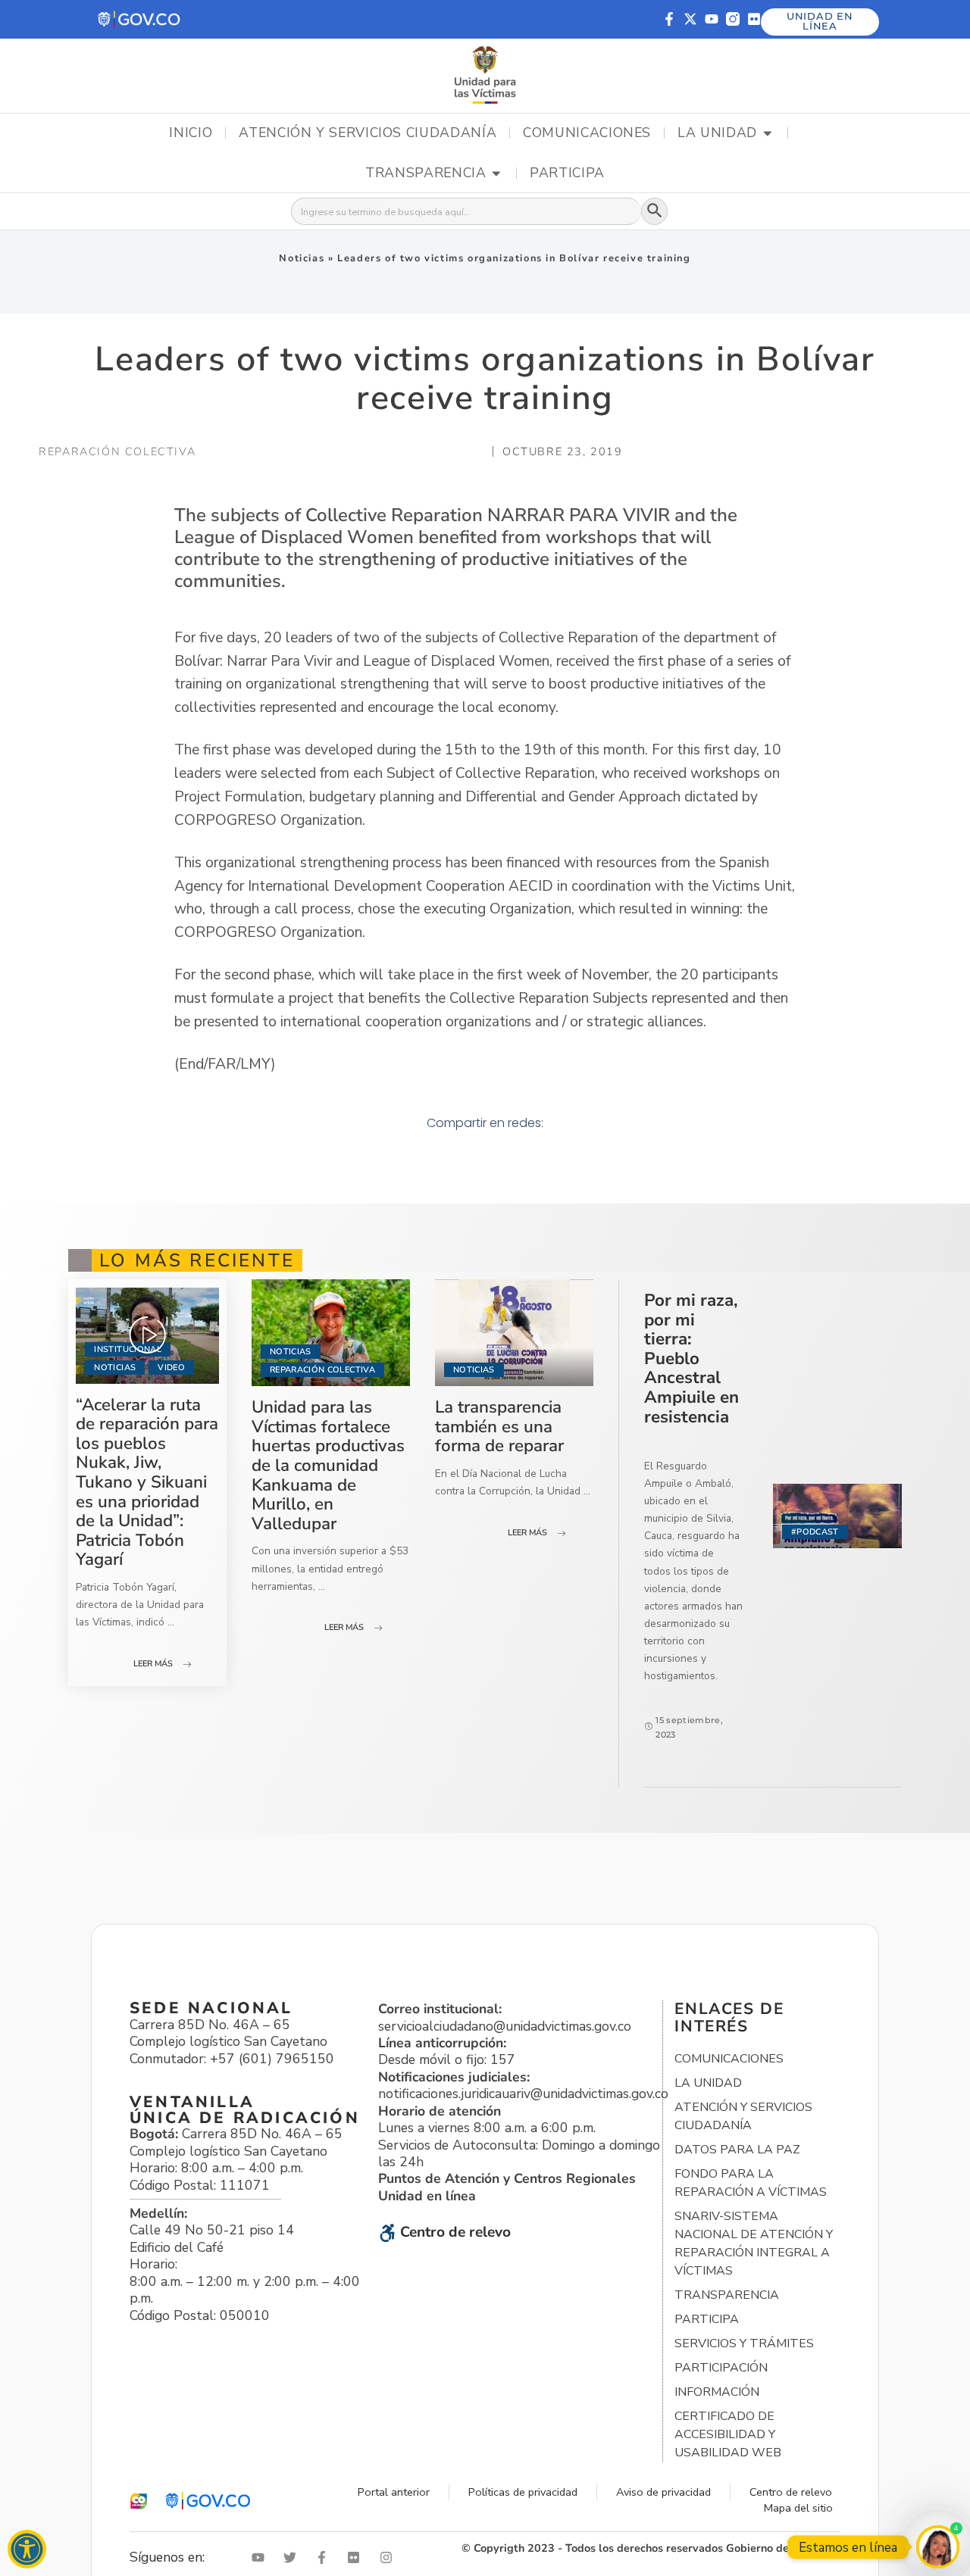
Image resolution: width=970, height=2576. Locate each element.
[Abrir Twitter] (293, 2557)
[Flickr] (754, 19)
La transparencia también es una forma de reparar (499, 1426)
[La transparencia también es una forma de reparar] (514, 1333)
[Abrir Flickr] (357, 2557)
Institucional (127, 1349)
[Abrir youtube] (261, 2557)
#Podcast (815, 1532)
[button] (140, 19)
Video (171, 1368)
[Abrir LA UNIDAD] (768, 133)
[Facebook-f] (669, 19)
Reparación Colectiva (322, 1370)
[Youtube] (712, 19)
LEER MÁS (153, 1664)
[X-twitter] (690, 19)
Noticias (302, 258)
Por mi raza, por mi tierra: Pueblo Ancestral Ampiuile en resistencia (692, 1358)
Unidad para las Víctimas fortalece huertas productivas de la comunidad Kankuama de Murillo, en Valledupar (328, 1465)
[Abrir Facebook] (325, 2557)
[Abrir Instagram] (390, 2557)
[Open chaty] (938, 2547)
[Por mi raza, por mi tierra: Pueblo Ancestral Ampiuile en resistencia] (837, 1516)
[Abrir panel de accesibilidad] (27, 2549)
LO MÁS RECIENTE (197, 1260)
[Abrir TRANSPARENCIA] (496, 173)
